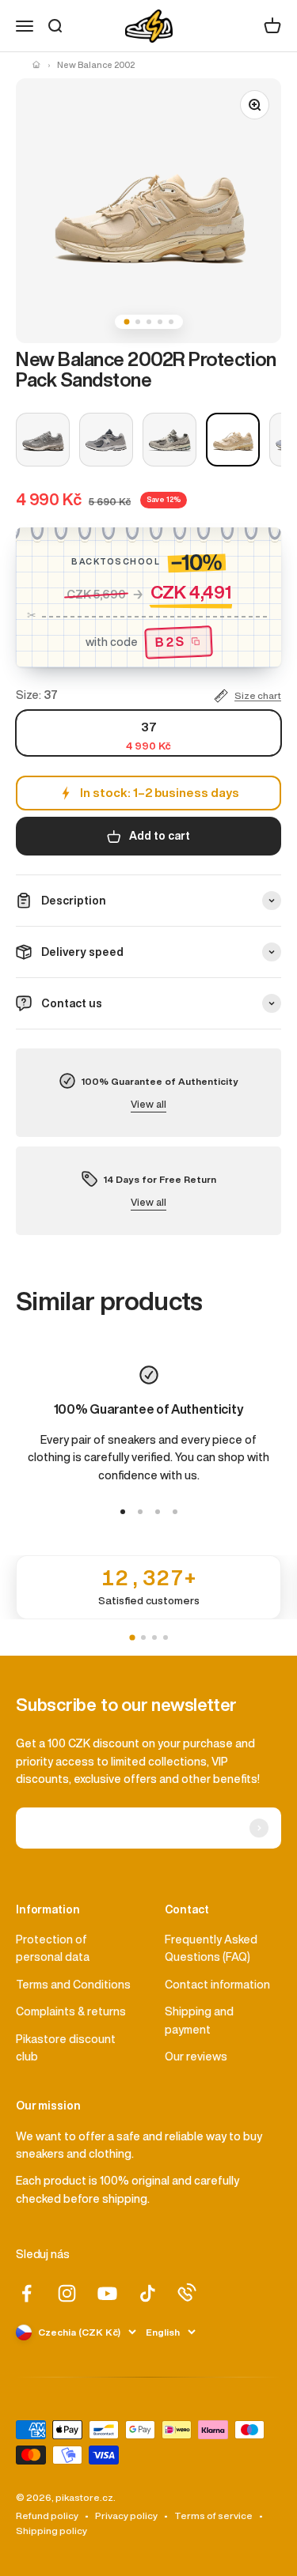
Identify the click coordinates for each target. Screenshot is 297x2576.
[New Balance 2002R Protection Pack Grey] (43, 440)
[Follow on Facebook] (27, 2293)
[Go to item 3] (158, 1512)
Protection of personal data (53, 1948)
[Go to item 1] (123, 1512)
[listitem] (148, 1587)
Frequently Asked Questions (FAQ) (211, 1948)
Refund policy (47, 2516)
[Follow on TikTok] (148, 2293)
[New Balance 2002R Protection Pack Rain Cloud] (169, 440)
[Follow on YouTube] (107, 2293)
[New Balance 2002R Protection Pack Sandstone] (233, 440)
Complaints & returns (71, 2011)
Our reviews (196, 2057)
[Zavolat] (187, 2292)
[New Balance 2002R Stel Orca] (106, 440)
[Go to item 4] (175, 1512)
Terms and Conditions (73, 1985)
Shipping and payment (199, 2020)
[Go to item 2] (140, 1512)
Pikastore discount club (66, 2048)
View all (148, 1104)
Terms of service (213, 2516)
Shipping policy (51, 2531)
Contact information (217, 1985)
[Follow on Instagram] (67, 2293)
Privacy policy (126, 2516)
